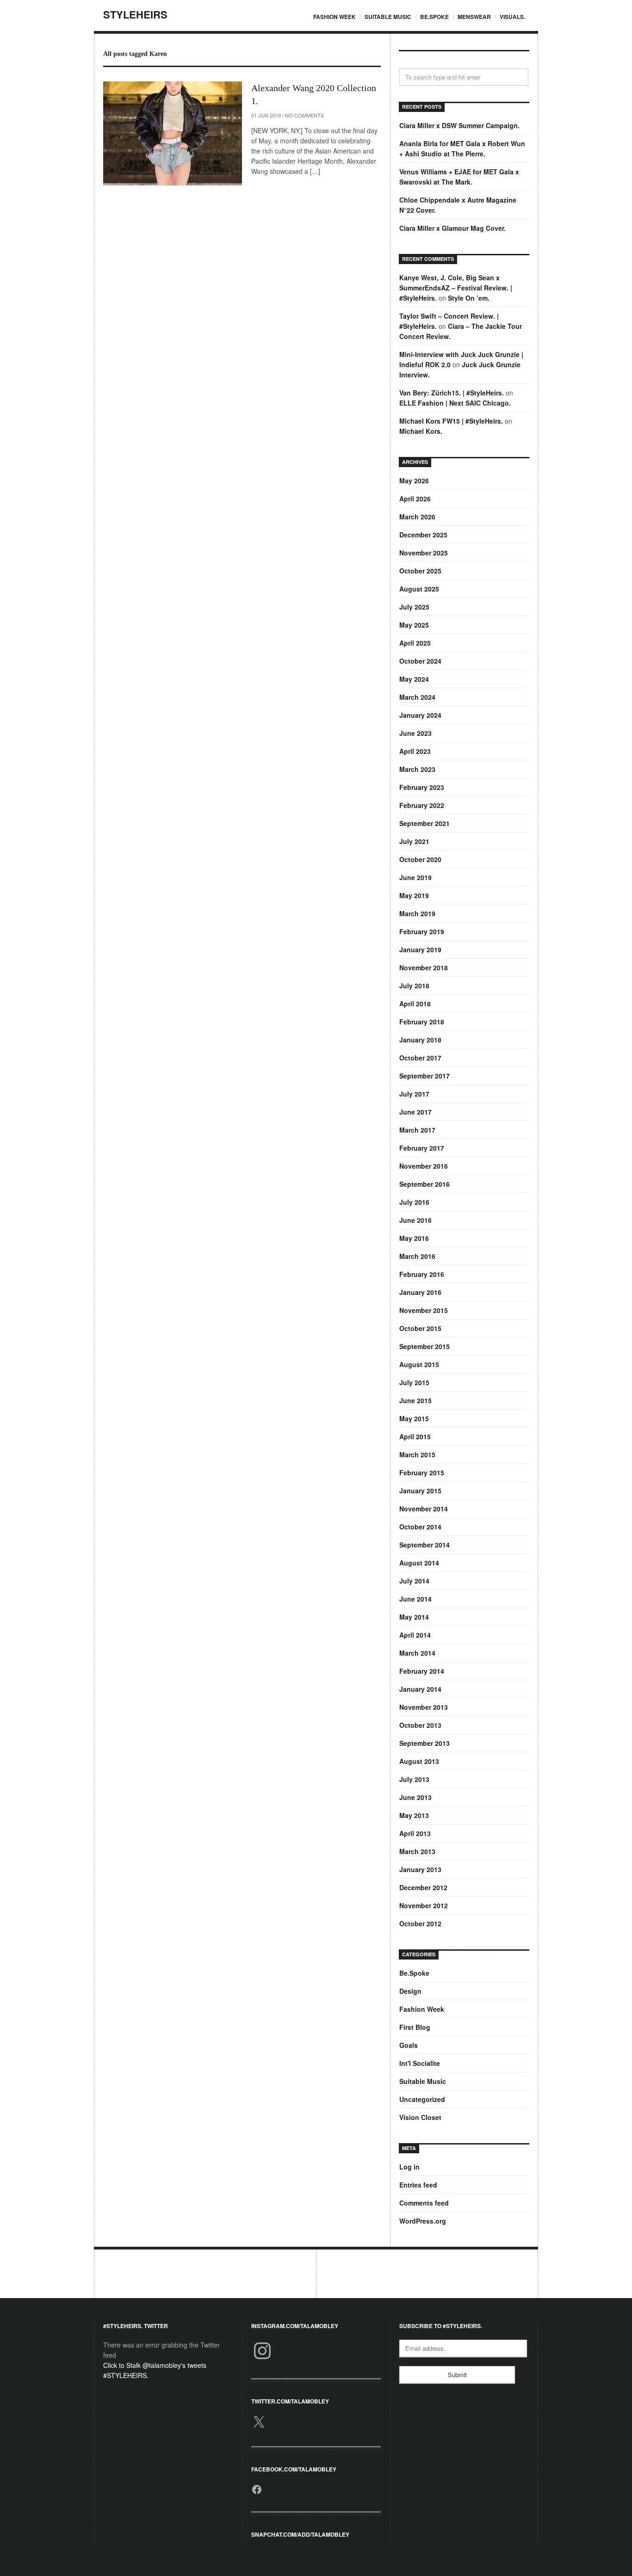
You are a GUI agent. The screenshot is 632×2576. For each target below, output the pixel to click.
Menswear (474, 17)
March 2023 (417, 769)
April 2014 (415, 1635)
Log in (409, 2167)
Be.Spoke (434, 17)
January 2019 (420, 949)
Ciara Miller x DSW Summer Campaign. (459, 125)
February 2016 (422, 1274)
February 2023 (422, 787)
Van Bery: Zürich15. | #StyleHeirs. (452, 393)
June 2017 (415, 1112)
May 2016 (414, 1238)
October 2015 (420, 1328)
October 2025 (420, 571)
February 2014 (422, 1671)
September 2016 (424, 1184)
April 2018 (415, 1004)
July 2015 (414, 1382)
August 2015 (419, 1364)
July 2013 (414, 1779)
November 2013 (424, 1707)
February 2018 (422, 1022)
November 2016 (424, 1166)
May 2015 (414, 1418)
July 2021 (414, 841)
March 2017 (417, 1130)
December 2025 (423, 535)
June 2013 (415, 1797)
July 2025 (414, 607)
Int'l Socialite (420, 2063)
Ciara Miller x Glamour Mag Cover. (452, 228)
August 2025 (419, 589)
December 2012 (423, 1887)
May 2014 (414, 1617)
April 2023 (415, 751)
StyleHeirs (135, 14)
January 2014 (420, 1689)
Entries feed (418, 2185)
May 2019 (414, 895)
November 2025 (424, 553)
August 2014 (419, 1563)
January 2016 (420, 1292)
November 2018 (424, 968)
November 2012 (424, 1905)
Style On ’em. (469, 298)
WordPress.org (423, 2221)
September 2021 (424, 823)
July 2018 (414, 986)
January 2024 (420, 715)
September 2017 (424, 1076)
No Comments (304, 115)
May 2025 (414, 625)
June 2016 (415, 1220)
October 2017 (420, 1058)
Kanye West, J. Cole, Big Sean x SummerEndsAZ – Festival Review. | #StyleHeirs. (456, 288)
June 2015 (415, 1400)
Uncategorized (422, 2099)
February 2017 (422, 1148)
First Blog (415, 2027)
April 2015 (415, 1436)
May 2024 (414, 679)
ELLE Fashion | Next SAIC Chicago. (455, 403)
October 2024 (420, 661)
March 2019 (417, 913)
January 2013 (420, 1869)
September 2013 (424, 1743)
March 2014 (417, 1653)
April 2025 (415, 643)
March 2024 (417, 697)
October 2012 (420, 1923)
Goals (409, 2045)
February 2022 (422, 805)
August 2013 (419, 1761)
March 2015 (417, 1454)
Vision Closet (420, 2117)
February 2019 (422, 931)
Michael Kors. (421, 431)
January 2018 (420, 1040)
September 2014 (424, 1545)
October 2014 (420, 1527)
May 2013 (414, 1815)
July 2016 (414, 1202)
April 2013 (415, 1833)
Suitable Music (388, 17)
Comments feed (424, 2203)
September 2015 (424, 1346)
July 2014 (414, 1581)
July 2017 (414, 1094)
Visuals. (512, 17)
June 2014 (415, 1599)
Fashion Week (335, 17)
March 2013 (417, 1851)
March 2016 (417, 1256)
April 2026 (415, 499)
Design (410, 1991)
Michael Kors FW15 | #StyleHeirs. (451, 421)
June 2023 (415, 733)
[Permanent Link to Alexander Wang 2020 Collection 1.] (173, 133)
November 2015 (424, 1310)
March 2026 (417, 517)
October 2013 (420, 1725)
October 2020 (420, 859)
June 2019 (415, 877)
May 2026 (414, 481)
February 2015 (422, 1473)
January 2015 (420, 1491)
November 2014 (424, 1509)
